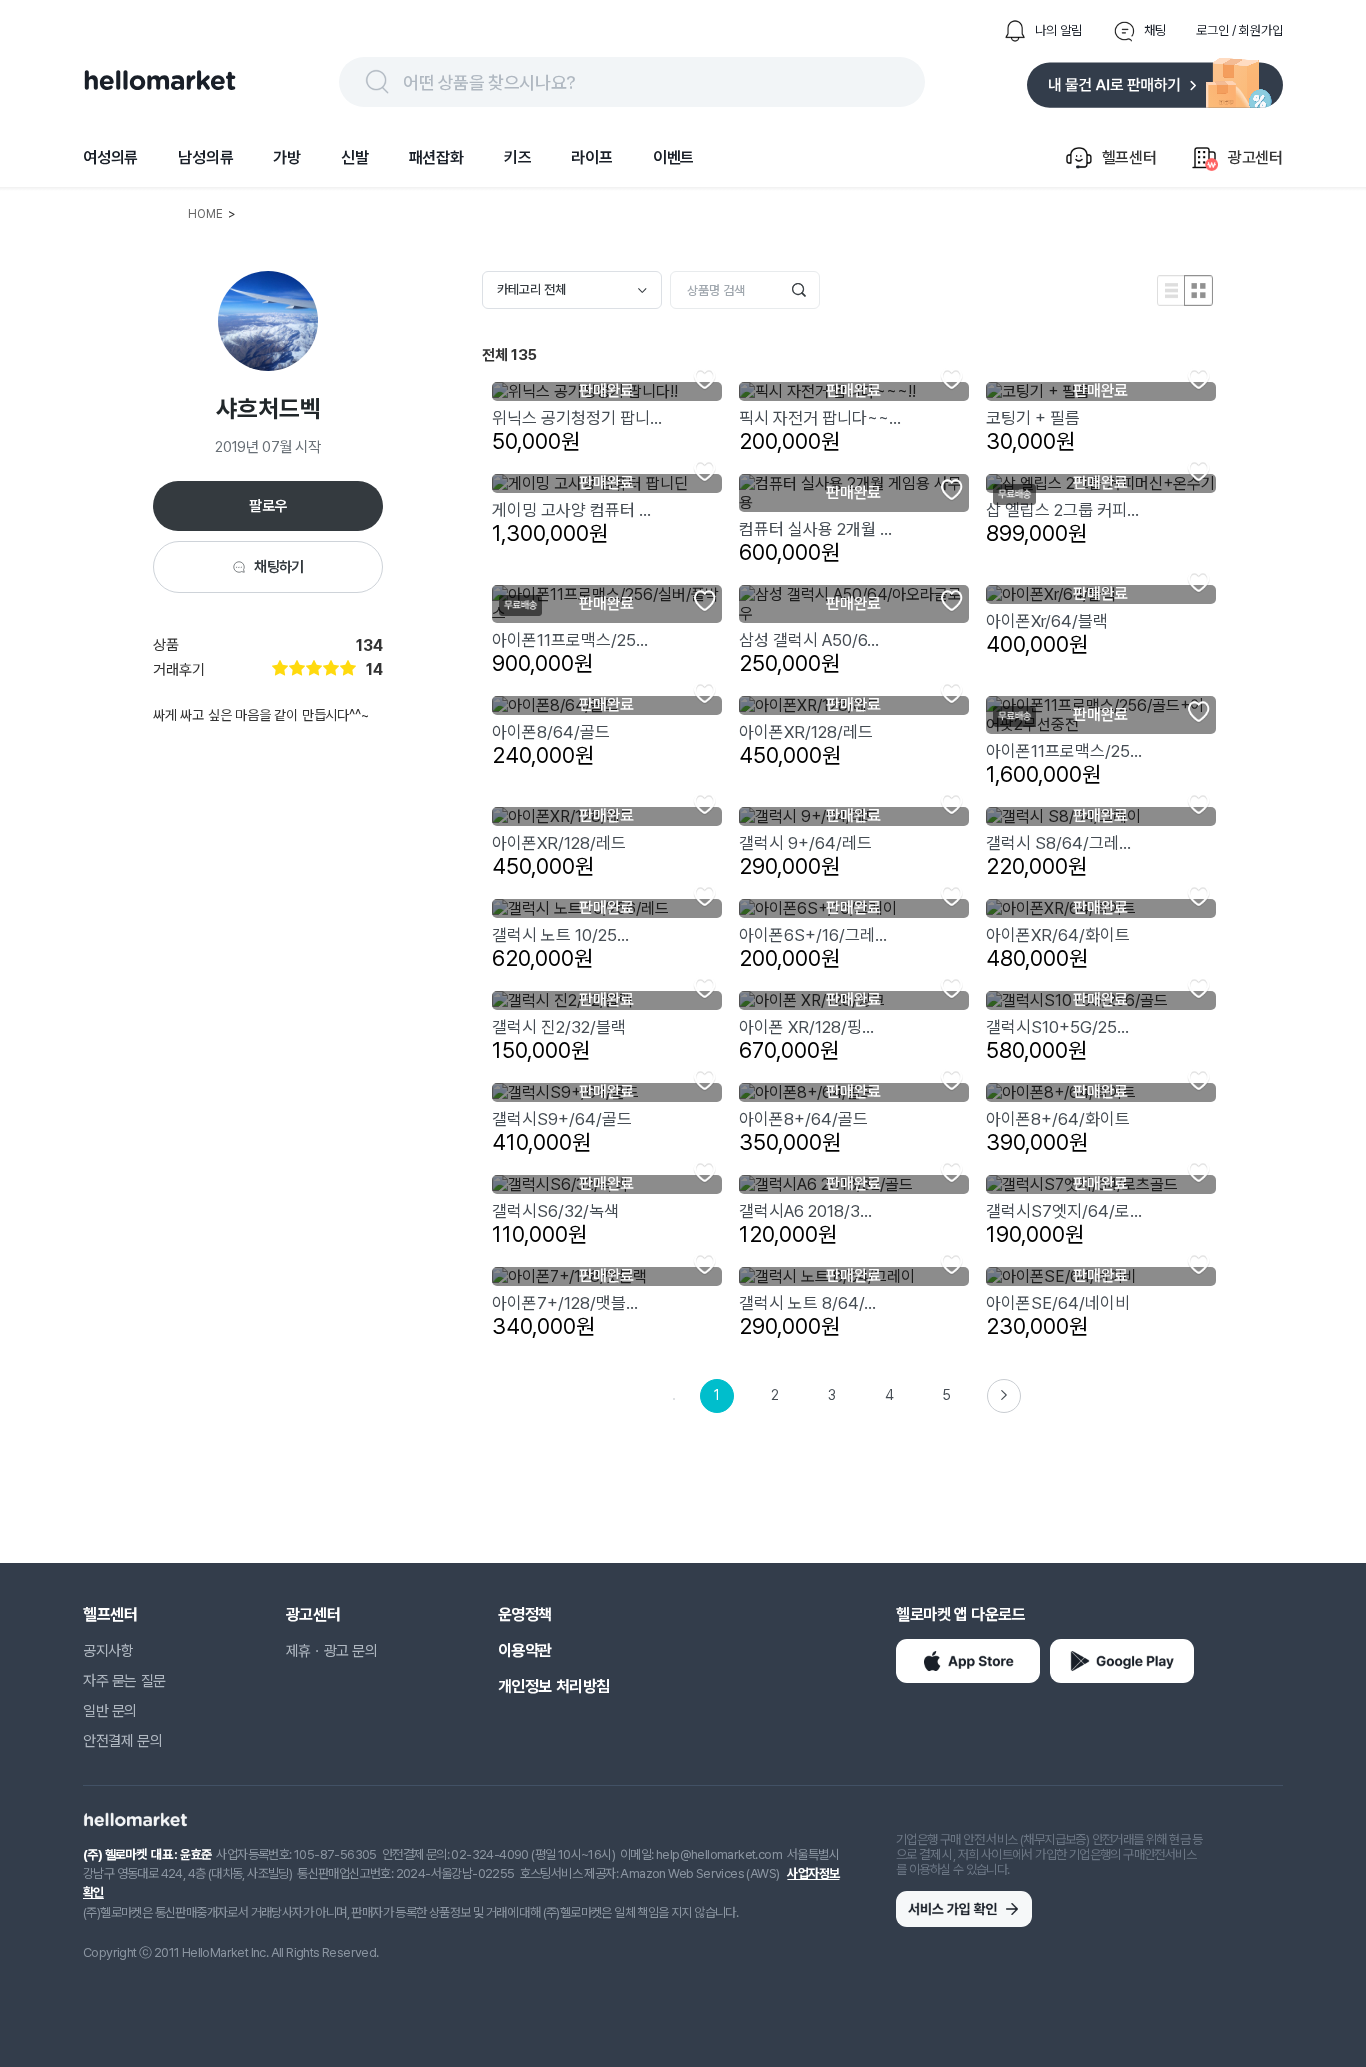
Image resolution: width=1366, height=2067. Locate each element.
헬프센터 (110, 1614)
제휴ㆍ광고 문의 (332, 1651)
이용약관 (525, 1650)
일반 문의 (110, 1711)
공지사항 (108, 1651)
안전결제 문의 (122, 1741)
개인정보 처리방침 (554, 1686)
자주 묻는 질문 (124, 1681)
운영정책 (525, 1614)
